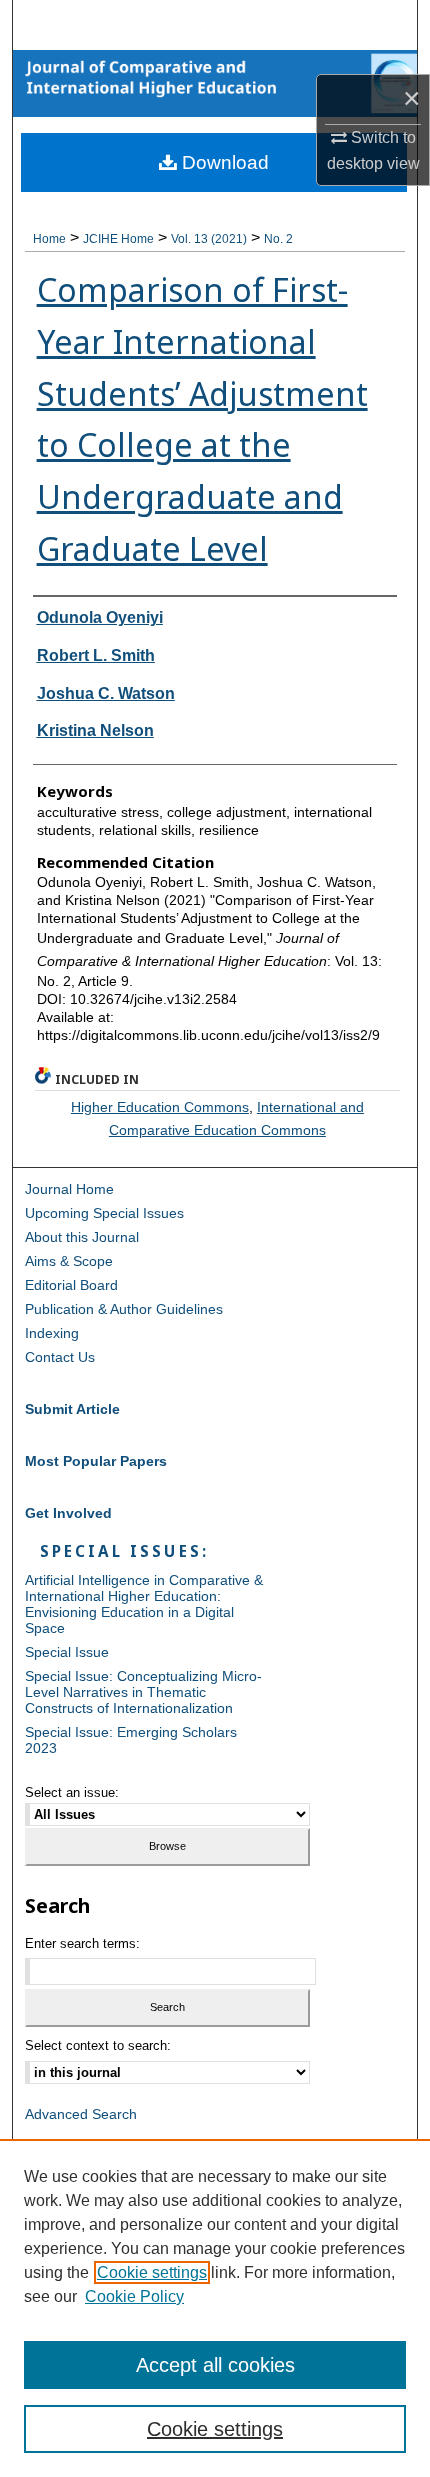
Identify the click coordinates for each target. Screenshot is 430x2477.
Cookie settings (152, 2272)
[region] (215, 2308)
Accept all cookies (215, 2365)
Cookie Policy (134, 2296)
